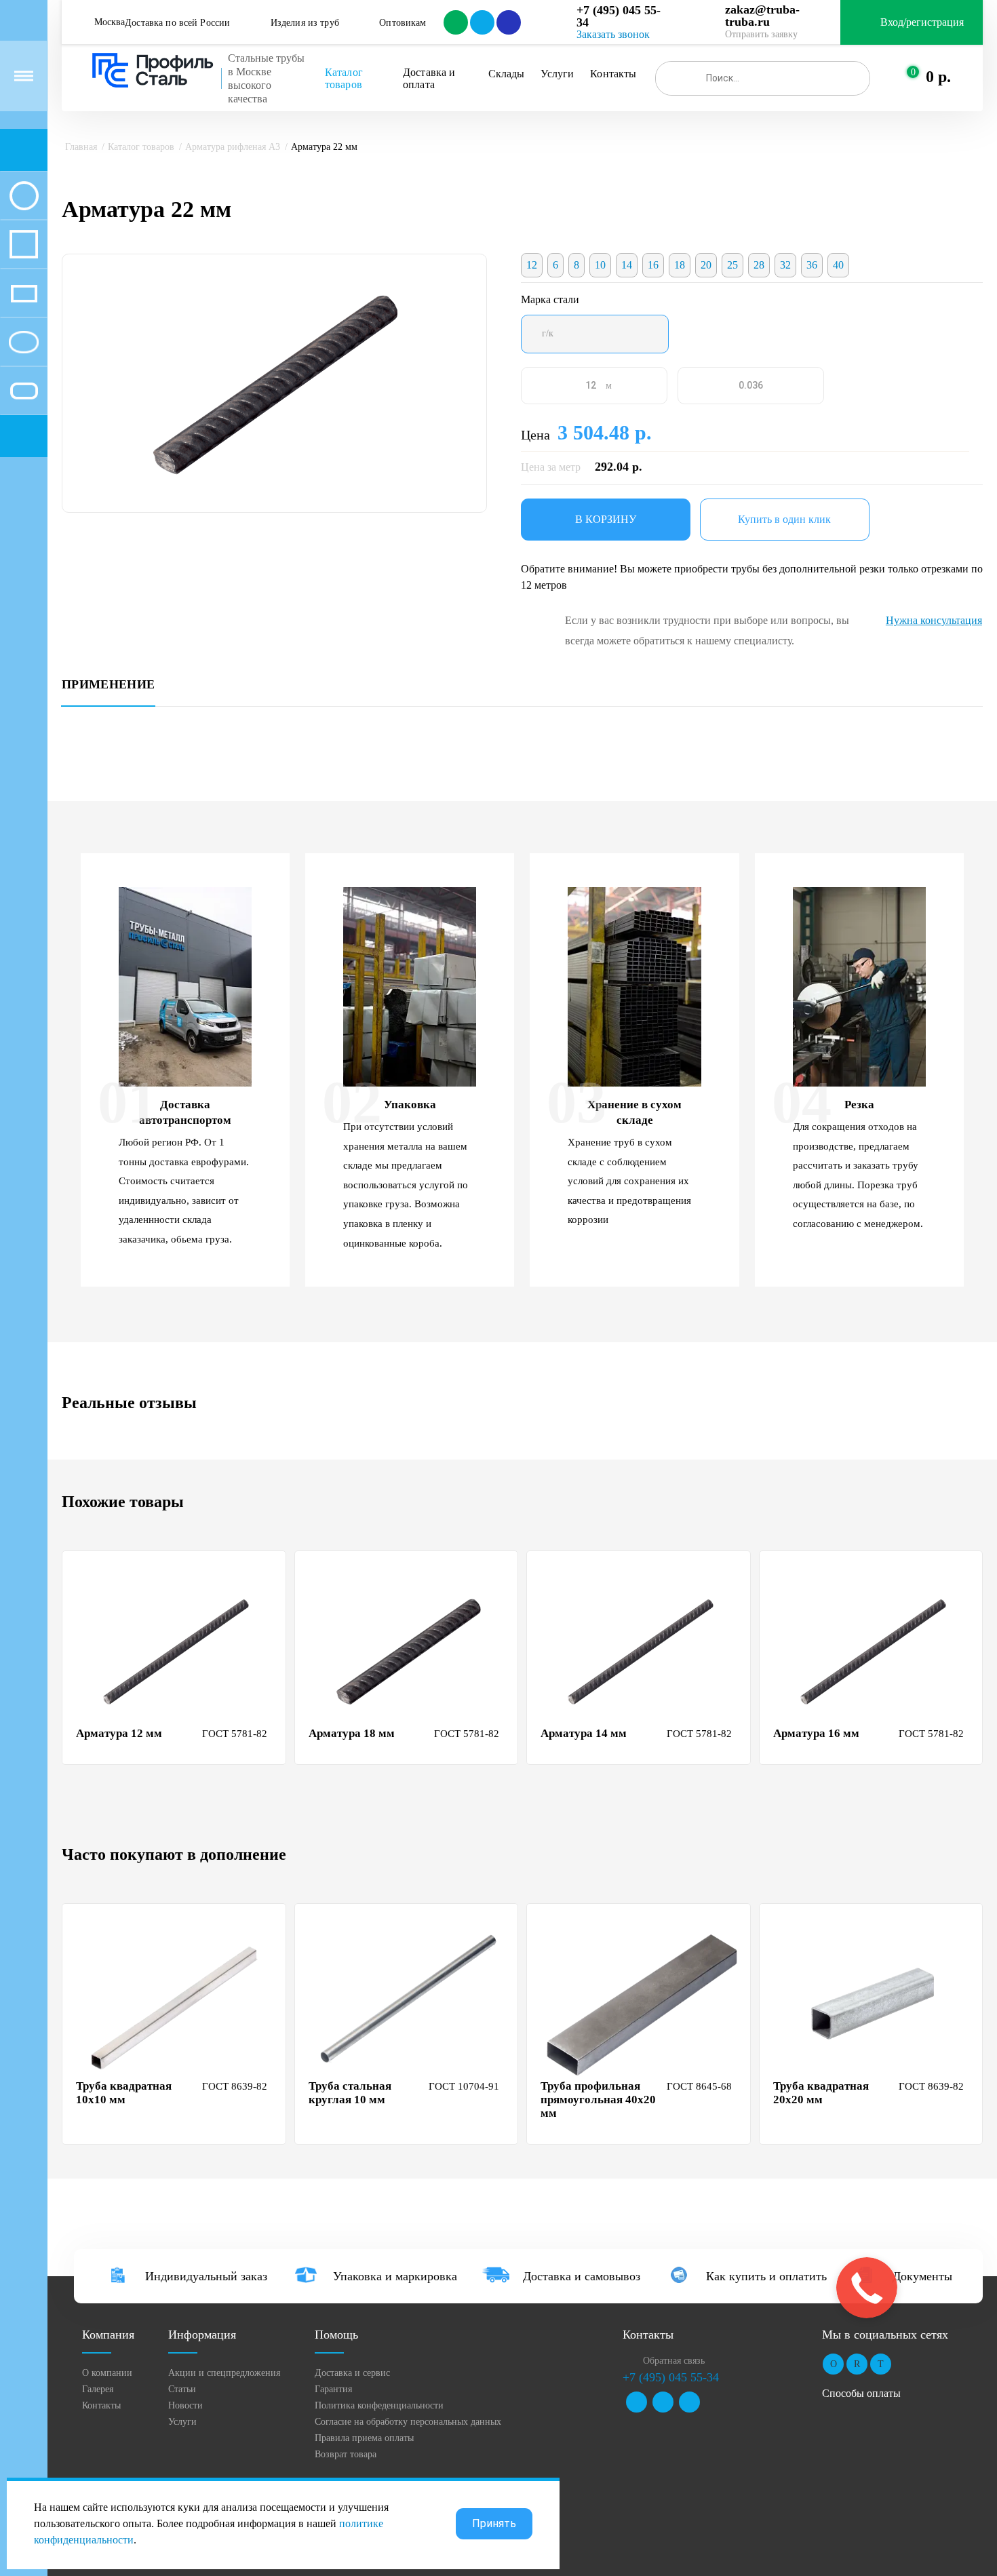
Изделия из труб (305, 23)
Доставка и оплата (431, 78)
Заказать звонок (613, 34)
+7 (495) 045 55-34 (619, 16)
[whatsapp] (455, 22)
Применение (108, 685)
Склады (507, 74)
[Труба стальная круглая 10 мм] (408, 2004)
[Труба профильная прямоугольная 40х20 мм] (640, 2004)
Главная (81, 147)
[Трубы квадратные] (24, 244)
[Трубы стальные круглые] (24, 195)
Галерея (98, 2389)
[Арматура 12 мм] (176, 1651)
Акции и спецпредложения (224, 2373)
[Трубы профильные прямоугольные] (24, 293)
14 (627, 265)
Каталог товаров (345, 78)
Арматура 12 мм (119, 1733)
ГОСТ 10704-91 (464, 2086)
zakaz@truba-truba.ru (762, 16)
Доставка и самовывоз (582, 2276)
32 (785, 265)
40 (838, 265)
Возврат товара (346, 2454)
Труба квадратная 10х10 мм (124, 2093)
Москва (110, 22)
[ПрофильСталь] (153, 71)
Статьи (182, 2389)
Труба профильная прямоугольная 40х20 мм (598, 2100)
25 (732, 265)
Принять (494, 2523)
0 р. (938, 77)
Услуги (557, 74)
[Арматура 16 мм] (873, 1651)
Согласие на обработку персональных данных (408, 2422)
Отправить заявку (761, 34)
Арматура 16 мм (816, 1733)
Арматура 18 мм (352, 1733)
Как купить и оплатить (766, 2276)
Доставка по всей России (177, 23)
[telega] (481, 22)
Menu (24, 76)
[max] (508, 22)
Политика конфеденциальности (379, 2405)
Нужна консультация (934, 620)
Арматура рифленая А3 (233, 147)
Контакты (613, 74)
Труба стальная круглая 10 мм (350, 2093)
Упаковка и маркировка (395, 2276)
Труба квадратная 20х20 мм (821, 2093)
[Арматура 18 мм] (408, 1651)
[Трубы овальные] (24, 342)
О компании (107, 2373)
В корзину (606, 519)
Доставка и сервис (352, 2373)
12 (532, 265)
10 (600, 265)
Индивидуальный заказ (206, 2276)
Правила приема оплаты (364, 2438)
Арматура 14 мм (584, 1733)
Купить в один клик (784, 519)
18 (680, 265)
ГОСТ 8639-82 (235, 2086)
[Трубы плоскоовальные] (24, 391)
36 (812, 265)
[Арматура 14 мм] (640, 1651)
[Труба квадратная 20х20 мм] (873, 2004)
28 (759, 265)
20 (706, 265)
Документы (922, 2276)
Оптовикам (403, 23)
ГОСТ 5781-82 (235, 1734)
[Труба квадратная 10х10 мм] (176, 2004)
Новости (185, 2405)
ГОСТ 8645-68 (699, 2086)
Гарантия (333, 2389)
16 (653, 265)
